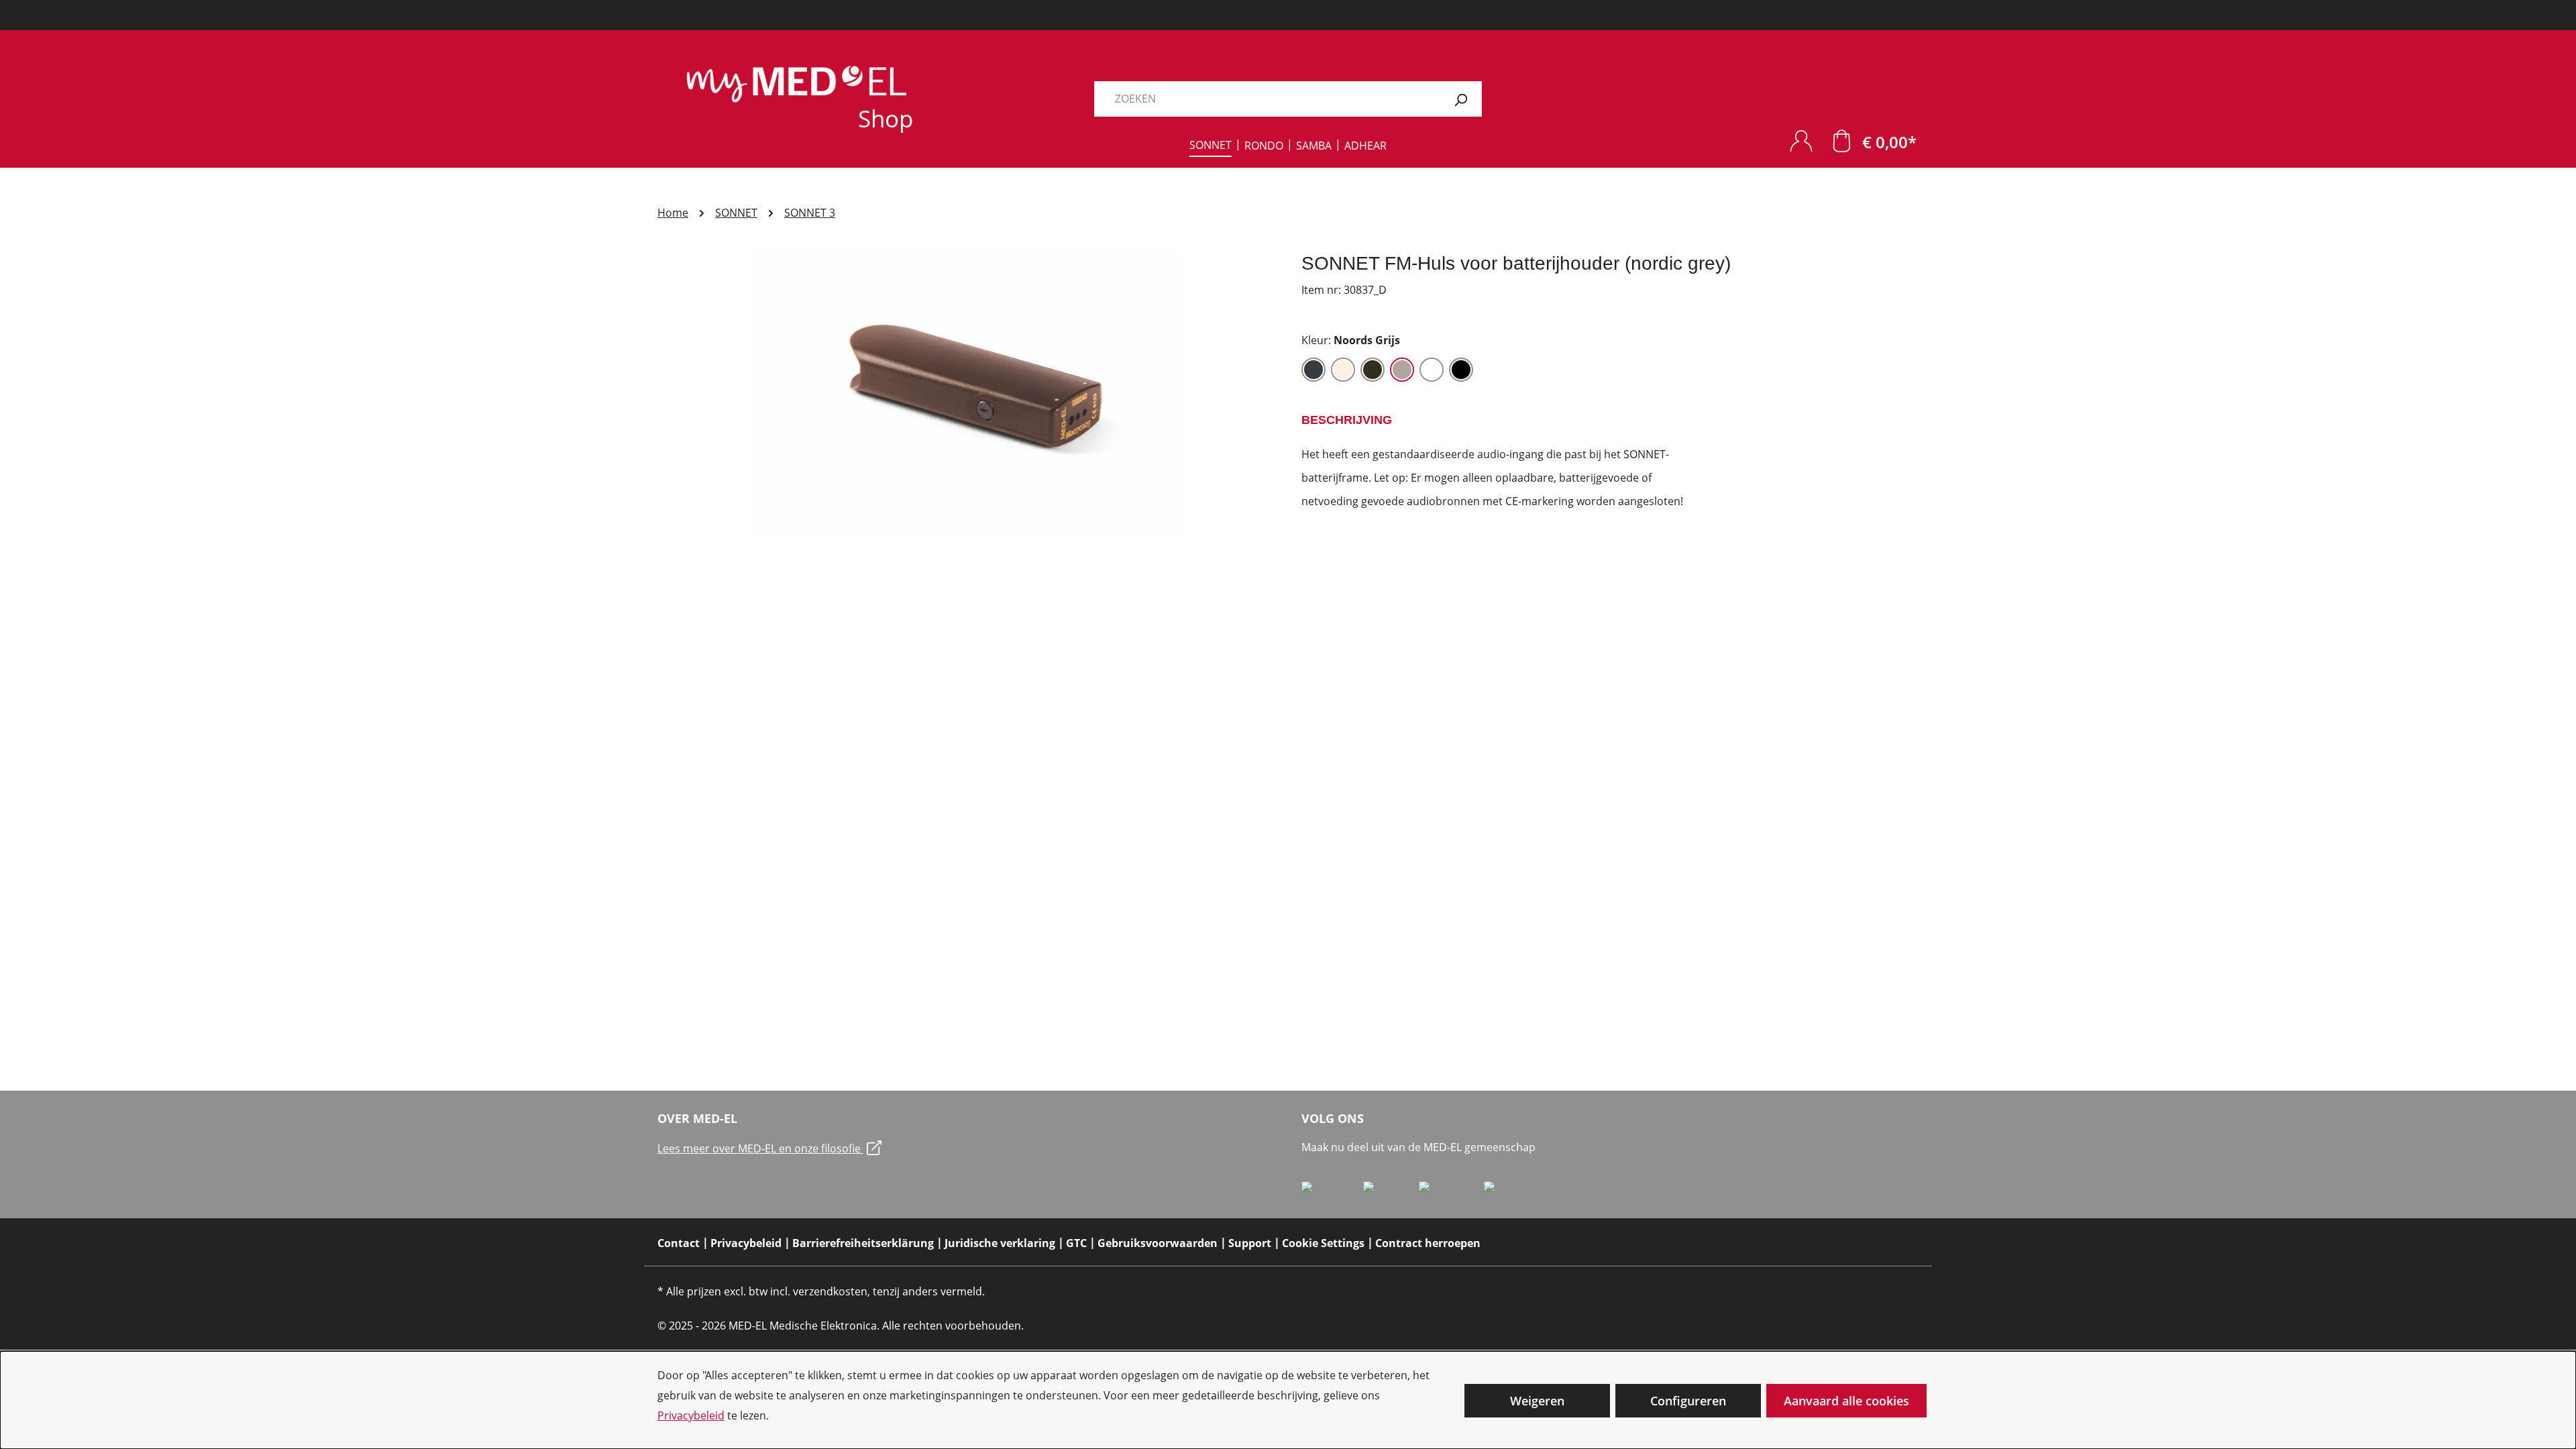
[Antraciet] (1313, 370)
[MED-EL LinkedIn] (1391, 1192)
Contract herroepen (1428, 1243)
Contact (679, 1243)
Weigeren (1537, 1401)
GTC (1076, 1243)
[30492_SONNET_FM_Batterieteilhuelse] (966, 396)
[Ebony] (1373, 370)
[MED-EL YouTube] (1512, 1192)
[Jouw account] (1801, 141)
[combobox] (1267, 99)
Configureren (1688, 1401)
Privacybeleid (691, 1415)
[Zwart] (1461, 370)
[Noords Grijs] (1402, 370)
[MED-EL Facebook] (1332, 1192)
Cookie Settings (1323, 1243)
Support (1250, 1243)
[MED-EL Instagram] (1451, 1192)
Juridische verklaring (1000, 1243)
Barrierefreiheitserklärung (863, 1243)
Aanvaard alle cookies (1846, 1401)
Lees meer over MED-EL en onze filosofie (760, 1148)
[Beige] (1343, 370)
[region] (966, 396)
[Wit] (1432, 370)
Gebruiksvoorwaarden (1158, 1243)
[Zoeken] (1461, 99)
